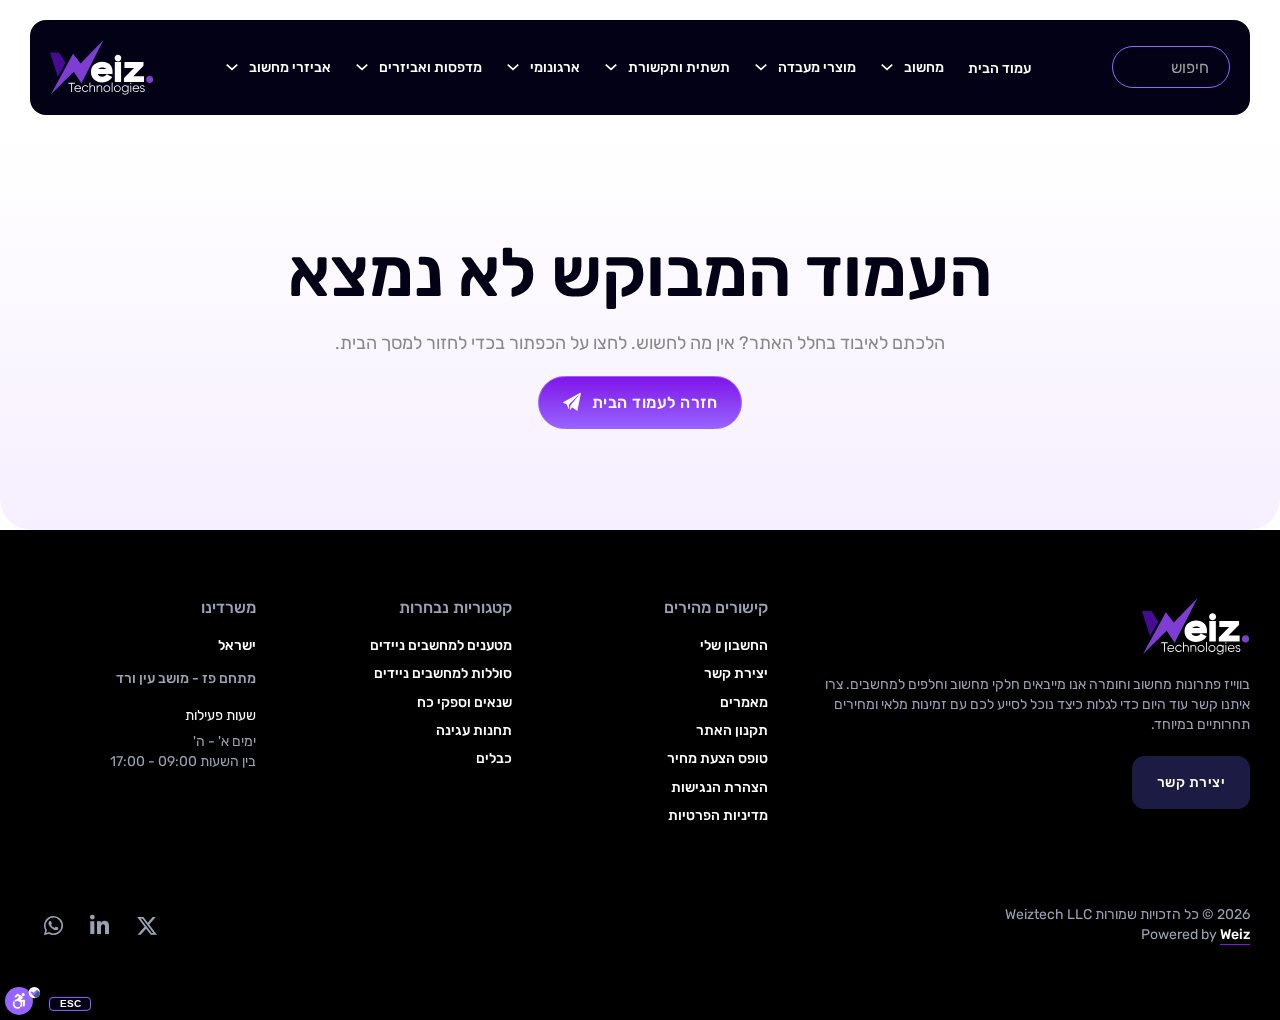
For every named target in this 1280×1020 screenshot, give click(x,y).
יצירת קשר (1191, 782)
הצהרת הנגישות (719, 787)
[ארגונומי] (513, 67)
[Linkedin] (99, 925)
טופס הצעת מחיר (717, 758)
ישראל (237, 645)
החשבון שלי (734, 645)
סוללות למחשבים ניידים (443, 673)
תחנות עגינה (474, 730)
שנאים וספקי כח (464, 702)
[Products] (887, 67)
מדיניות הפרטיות (718, 815)
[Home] (102, 67)
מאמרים (744, 702)
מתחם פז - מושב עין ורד (186, 678)
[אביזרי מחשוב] (232, 67)
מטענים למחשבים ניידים (441, 645)
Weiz (1235, 934)
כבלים (494, 758)
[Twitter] (146, 925)
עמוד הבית (999, 68)
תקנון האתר (732, 730)
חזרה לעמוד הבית (655, 402)
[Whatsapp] (53, 925)
